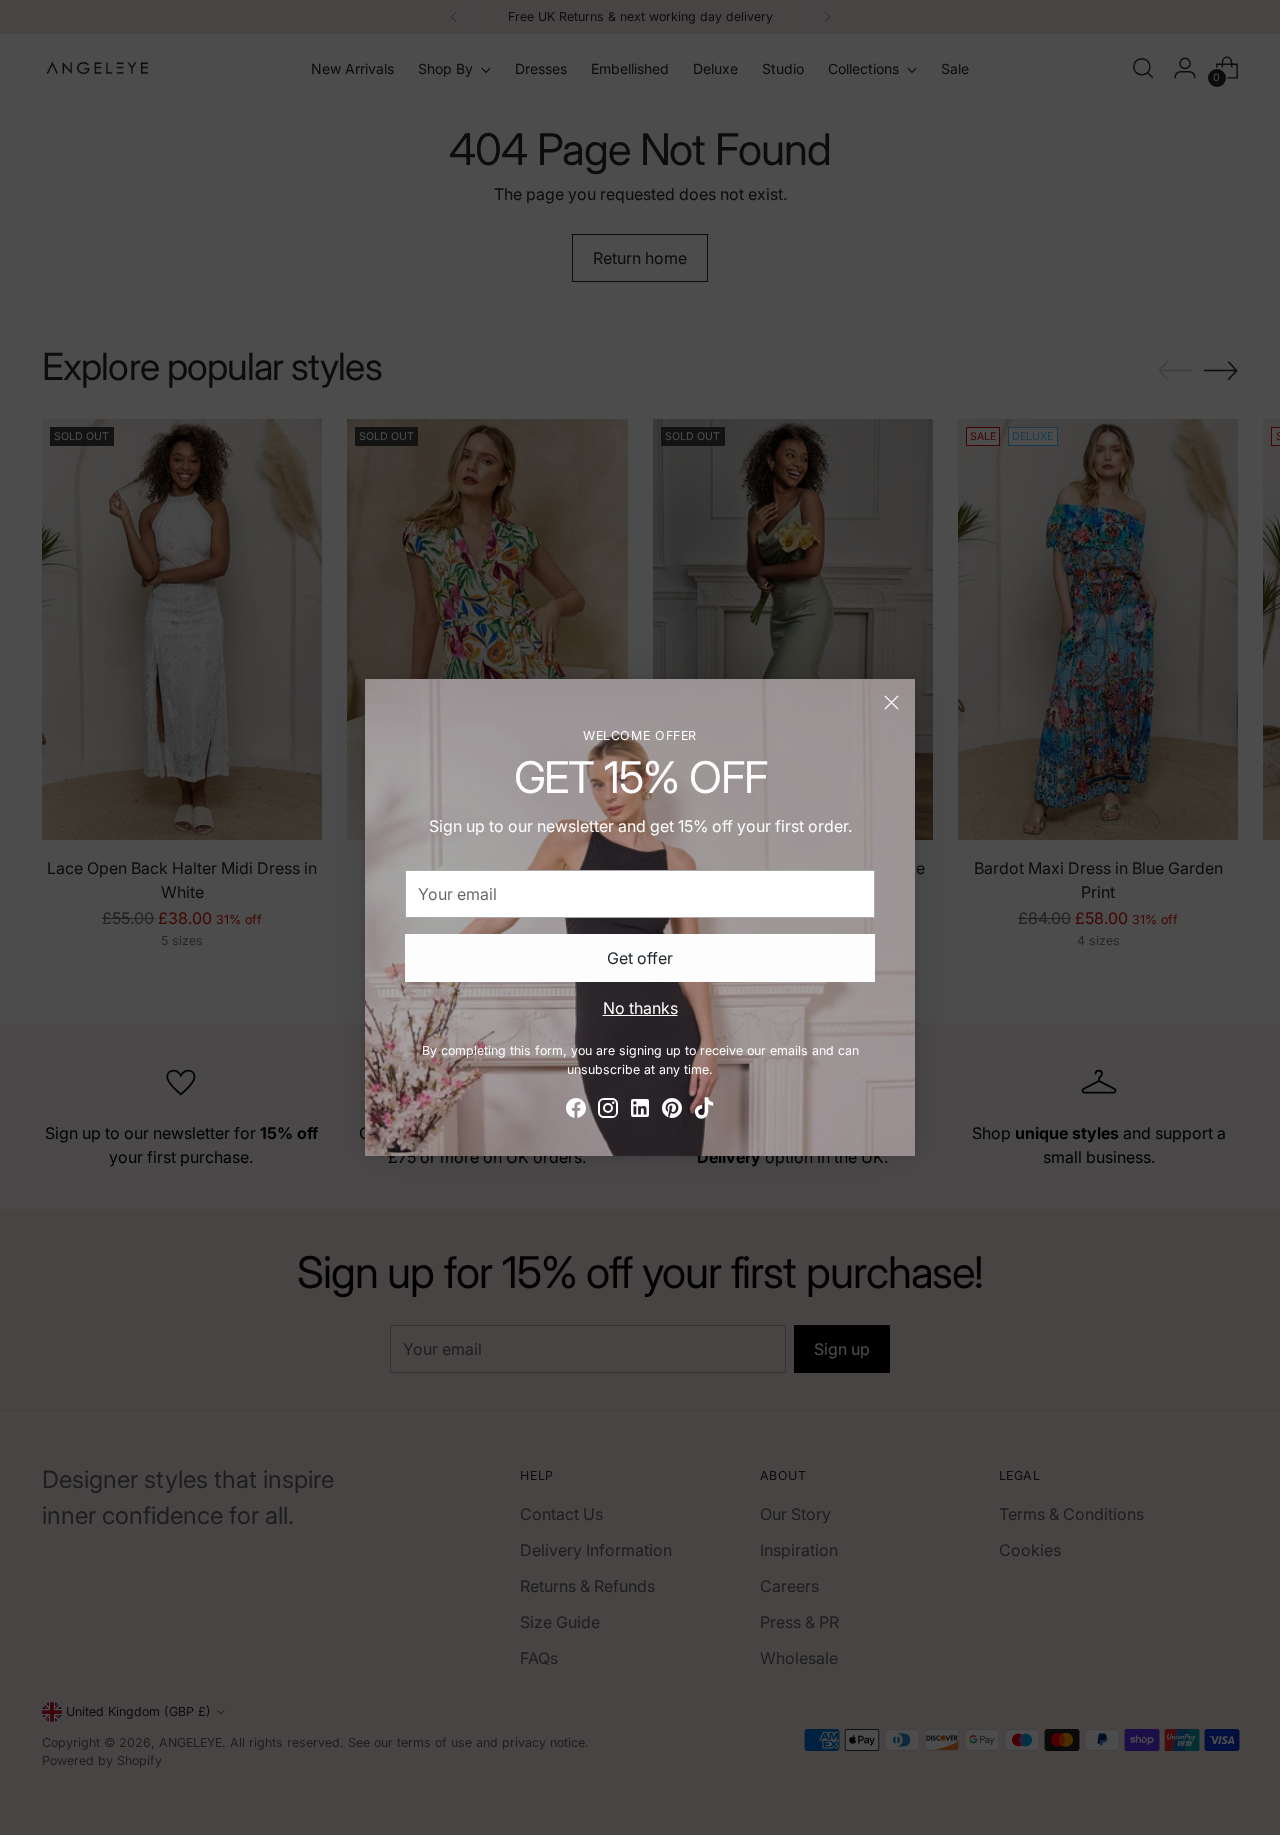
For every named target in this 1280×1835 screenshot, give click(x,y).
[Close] (891, 702)
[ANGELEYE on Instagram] (608, 1111)
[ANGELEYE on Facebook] (576, 1111)
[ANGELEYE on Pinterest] (672, 1111)
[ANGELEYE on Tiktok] (704, 1111)
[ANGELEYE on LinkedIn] (640, 1111)
